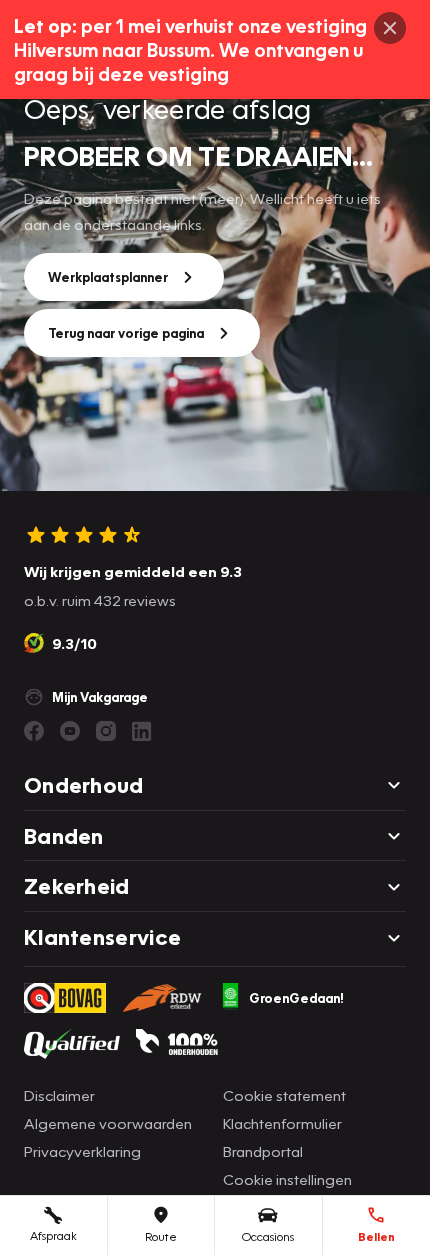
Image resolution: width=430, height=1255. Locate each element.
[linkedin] (142, 731)
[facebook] (34, 731)
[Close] (390, 28)
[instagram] (106, 731)
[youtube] (70, 731)
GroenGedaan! (296, 998)
